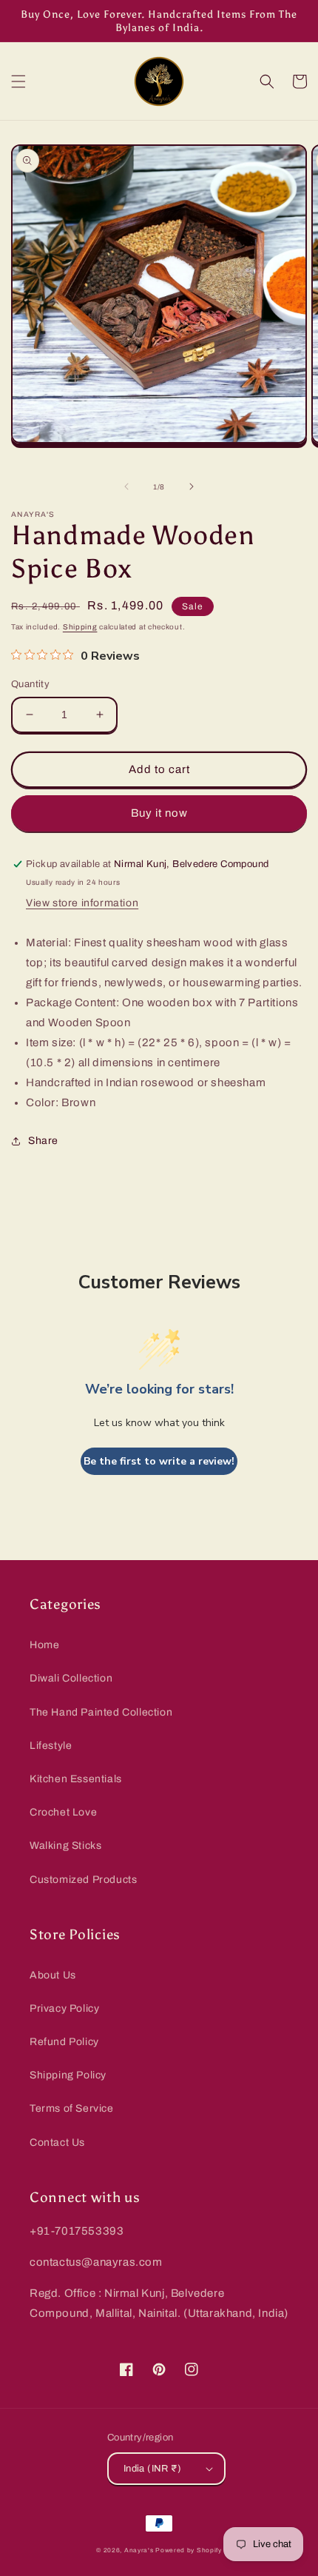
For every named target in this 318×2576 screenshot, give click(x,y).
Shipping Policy (68, 2075)
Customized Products (83, 1880)
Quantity (30, 684)
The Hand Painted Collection (101, 1712)
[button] (18, 81)
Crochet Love (63, 1812)
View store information (82, 903)
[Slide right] (192, 486)
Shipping (80, 627)
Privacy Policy (64, 2008)
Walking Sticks (65, 1846)
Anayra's (139, 2550)
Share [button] (43, 1141)
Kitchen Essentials (76, 1779)
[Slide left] (126, 486)
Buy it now (159, 813)
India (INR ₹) (152, 2469)
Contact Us (57, 2142)
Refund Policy (64, 2042)
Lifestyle (51, 1746)
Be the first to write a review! (159, 1461)
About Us (53, 1975)
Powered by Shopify (189, 2550)
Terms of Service (72, 2108)
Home (44, 1645)
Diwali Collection (71, 1678)
